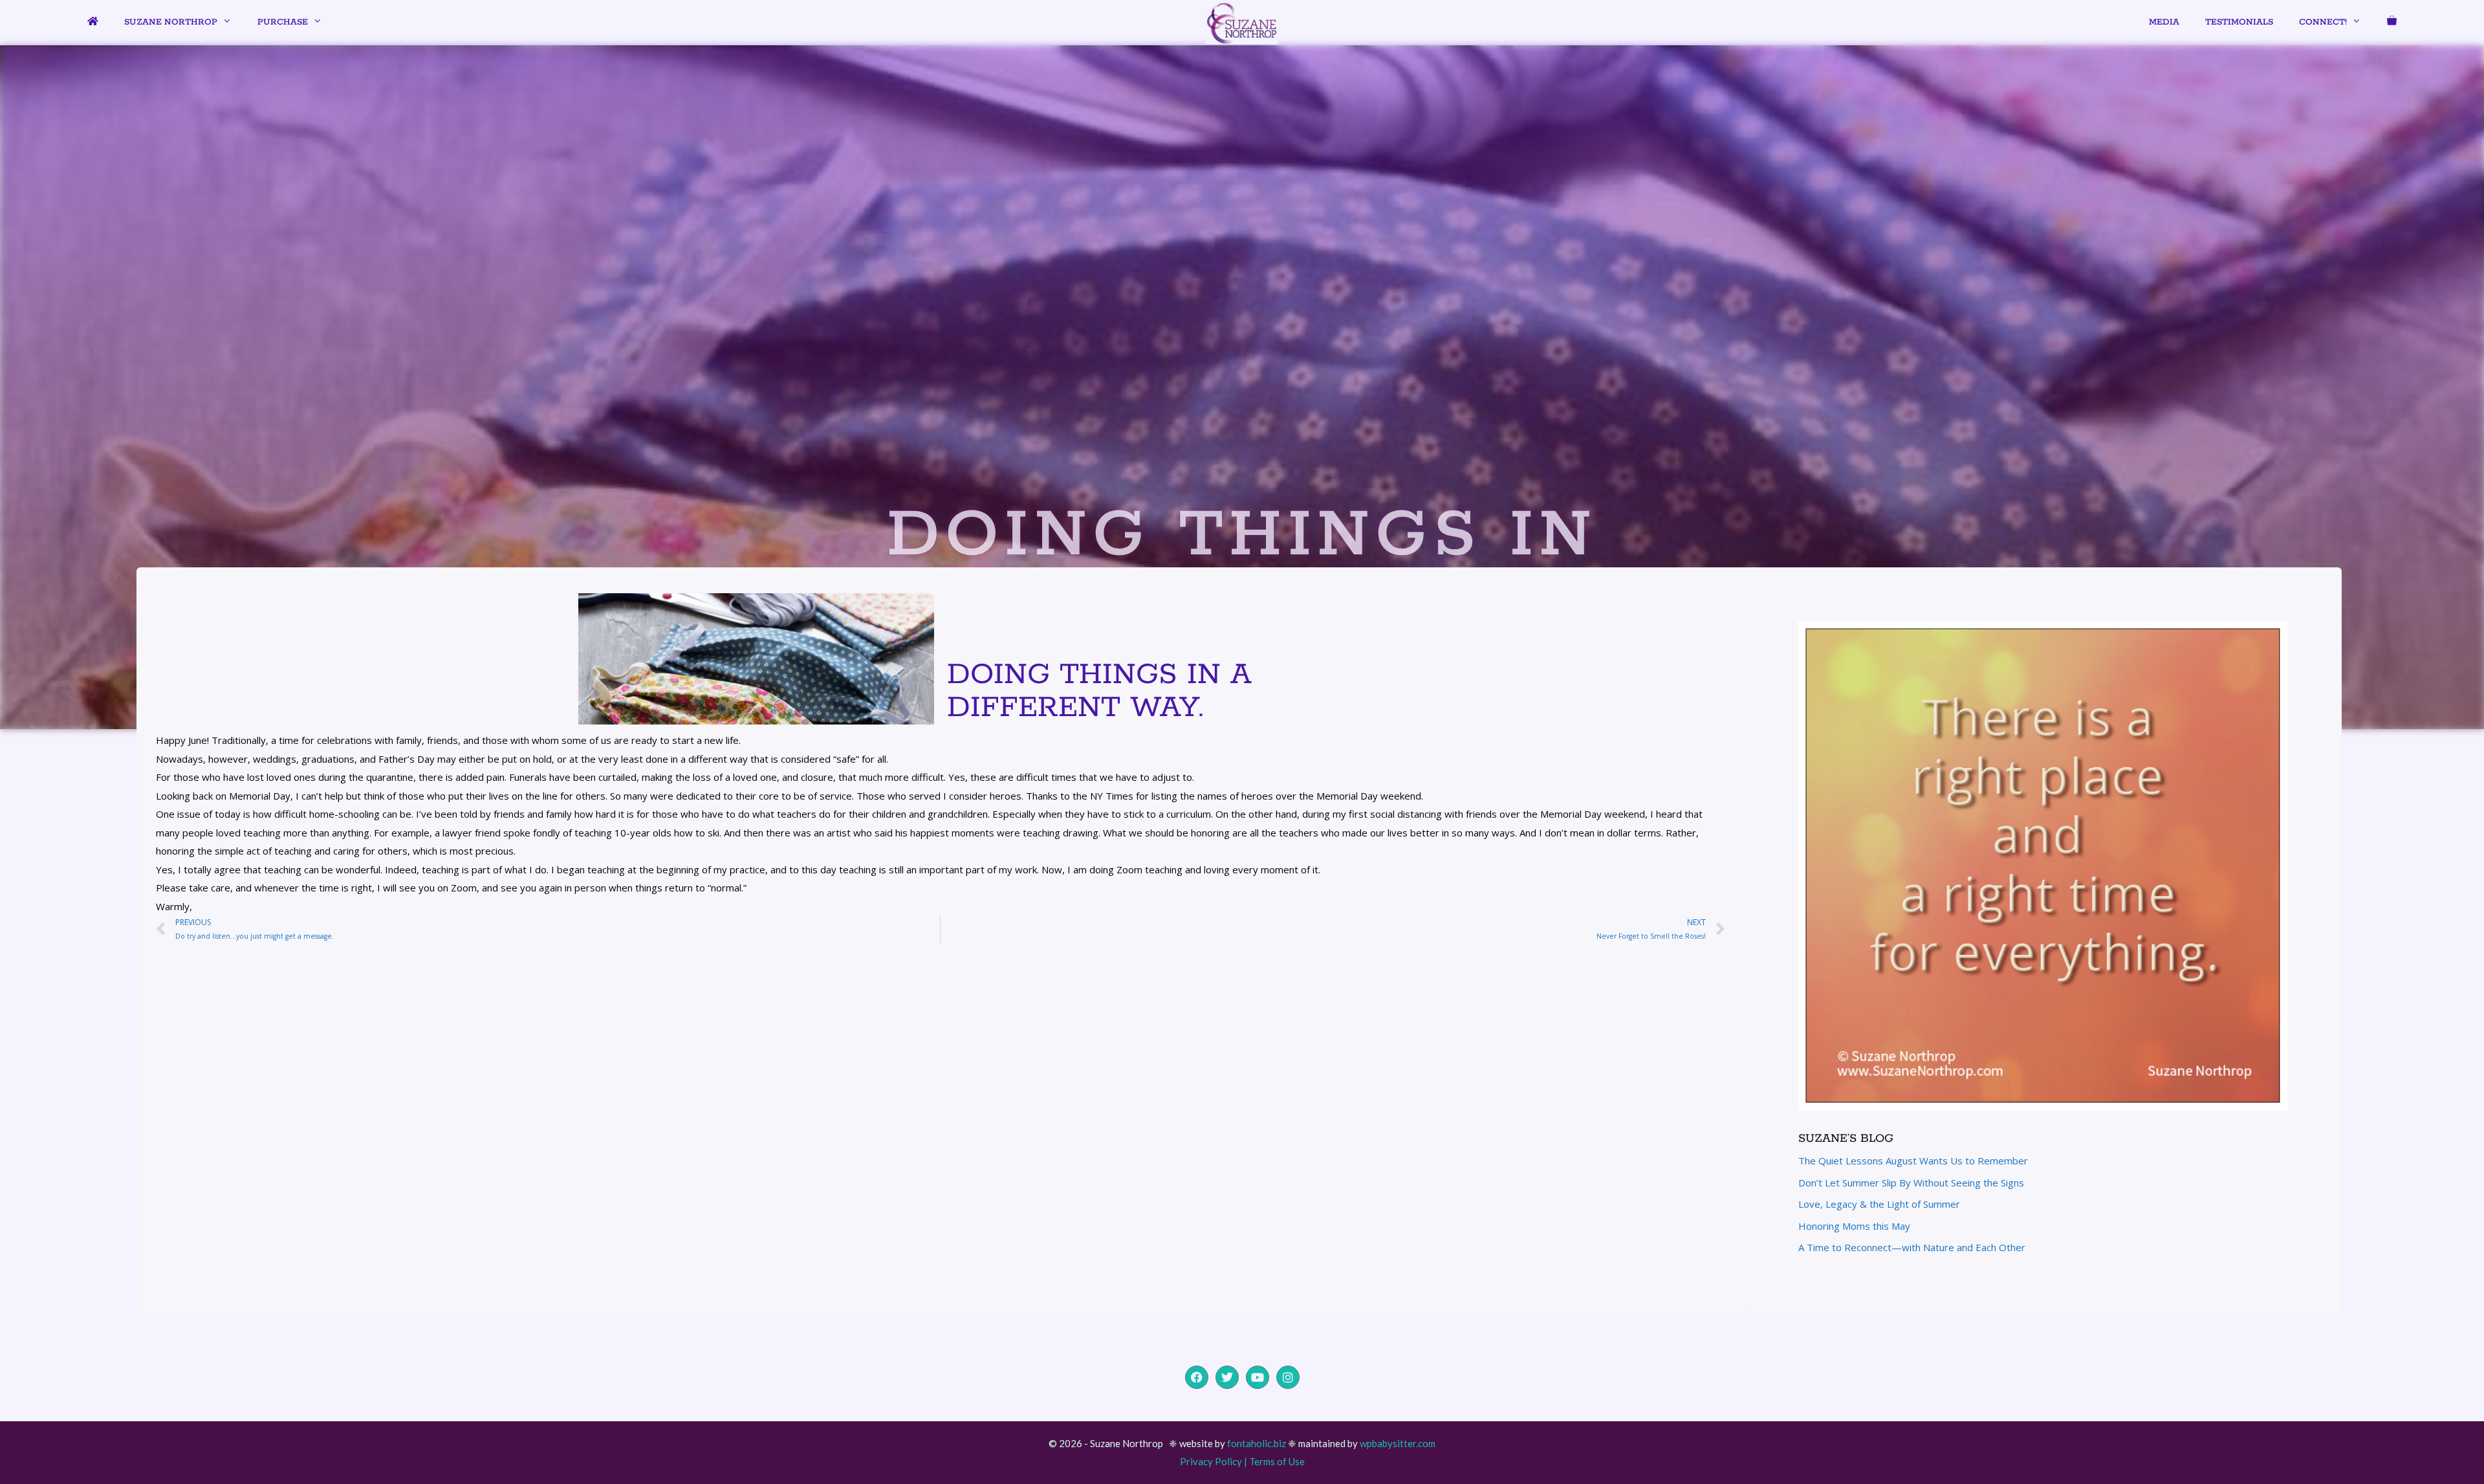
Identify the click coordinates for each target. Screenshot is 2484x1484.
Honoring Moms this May (1854, 1226)
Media (2164, 22)
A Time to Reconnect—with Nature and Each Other (1912, 1247)
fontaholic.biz (1257, 1443)
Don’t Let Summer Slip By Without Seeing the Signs (1911, 1183)
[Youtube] (1258, 1377)
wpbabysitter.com (1398, 1443)
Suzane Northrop (171, 22)
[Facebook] (1197, 1377)
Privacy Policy (1211, 1461)
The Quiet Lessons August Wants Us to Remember (1913, 1161)
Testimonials (2239, 22)
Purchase (283, 22)
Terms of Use (1277, 1461)
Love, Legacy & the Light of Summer (1879, 1204)
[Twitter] (1227, 1377)
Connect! (2323, 22)
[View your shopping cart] (2392, 23)
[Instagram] (1288, 1377)
